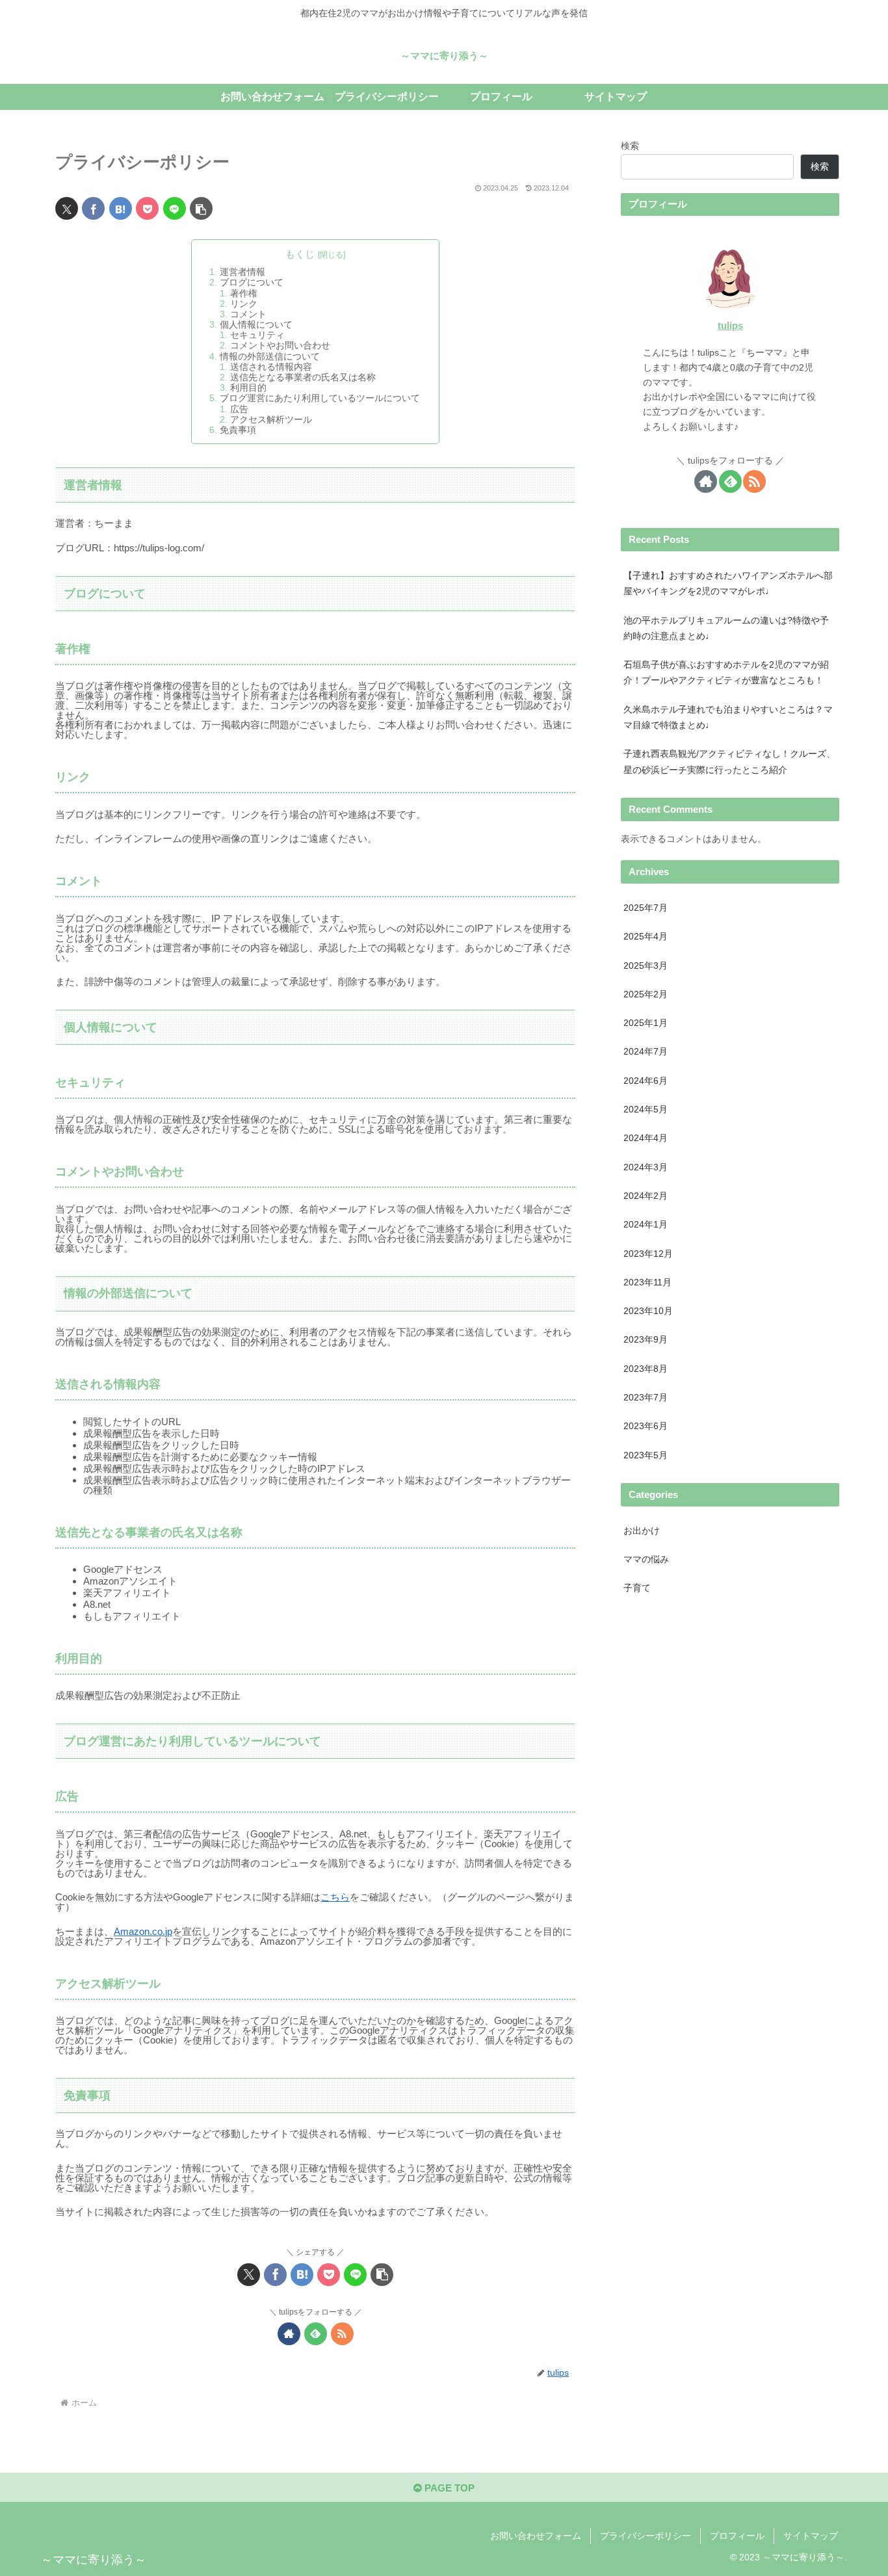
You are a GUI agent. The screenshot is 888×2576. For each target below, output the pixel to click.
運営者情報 (242, 272)
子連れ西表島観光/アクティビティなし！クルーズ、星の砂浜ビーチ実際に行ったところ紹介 (729, 762)
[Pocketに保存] (147, 208)
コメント (248, 314)
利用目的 (248, 388)
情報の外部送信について (270, 357)
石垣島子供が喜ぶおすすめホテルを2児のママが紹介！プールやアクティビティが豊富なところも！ (726, 673)
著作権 (244, 294)
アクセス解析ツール (271, 420)
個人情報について (256, 325)
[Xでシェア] (67, 208)
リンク (244, 304)
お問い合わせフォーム (536, 2536)
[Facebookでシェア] (93, 208)
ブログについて (252, 283)
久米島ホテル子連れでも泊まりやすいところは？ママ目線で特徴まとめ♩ (728, 717)
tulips (730, 326)
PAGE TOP (448, 2488)
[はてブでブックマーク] (121, 208)
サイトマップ (811, 2536)
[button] (201, 208)
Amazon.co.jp (143, 1931)
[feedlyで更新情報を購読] (316, 2334)
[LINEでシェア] (175, 208)
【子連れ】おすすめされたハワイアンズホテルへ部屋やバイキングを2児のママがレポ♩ (728, 584)
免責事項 (238, 430)
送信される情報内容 (271, 367)
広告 (239, 409)
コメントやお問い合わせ (280, 346)
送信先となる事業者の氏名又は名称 (303, 377)
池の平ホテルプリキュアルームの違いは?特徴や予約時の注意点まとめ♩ (726, 628)
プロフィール (737, 2536)
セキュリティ (257, 335)
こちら (335, 1897)
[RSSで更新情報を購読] (342, 2334)
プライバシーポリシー (646, 2536)
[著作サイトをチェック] (289, 2334)
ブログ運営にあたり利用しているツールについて (320, 398)
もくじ (300, 254)
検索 (630, 146)
